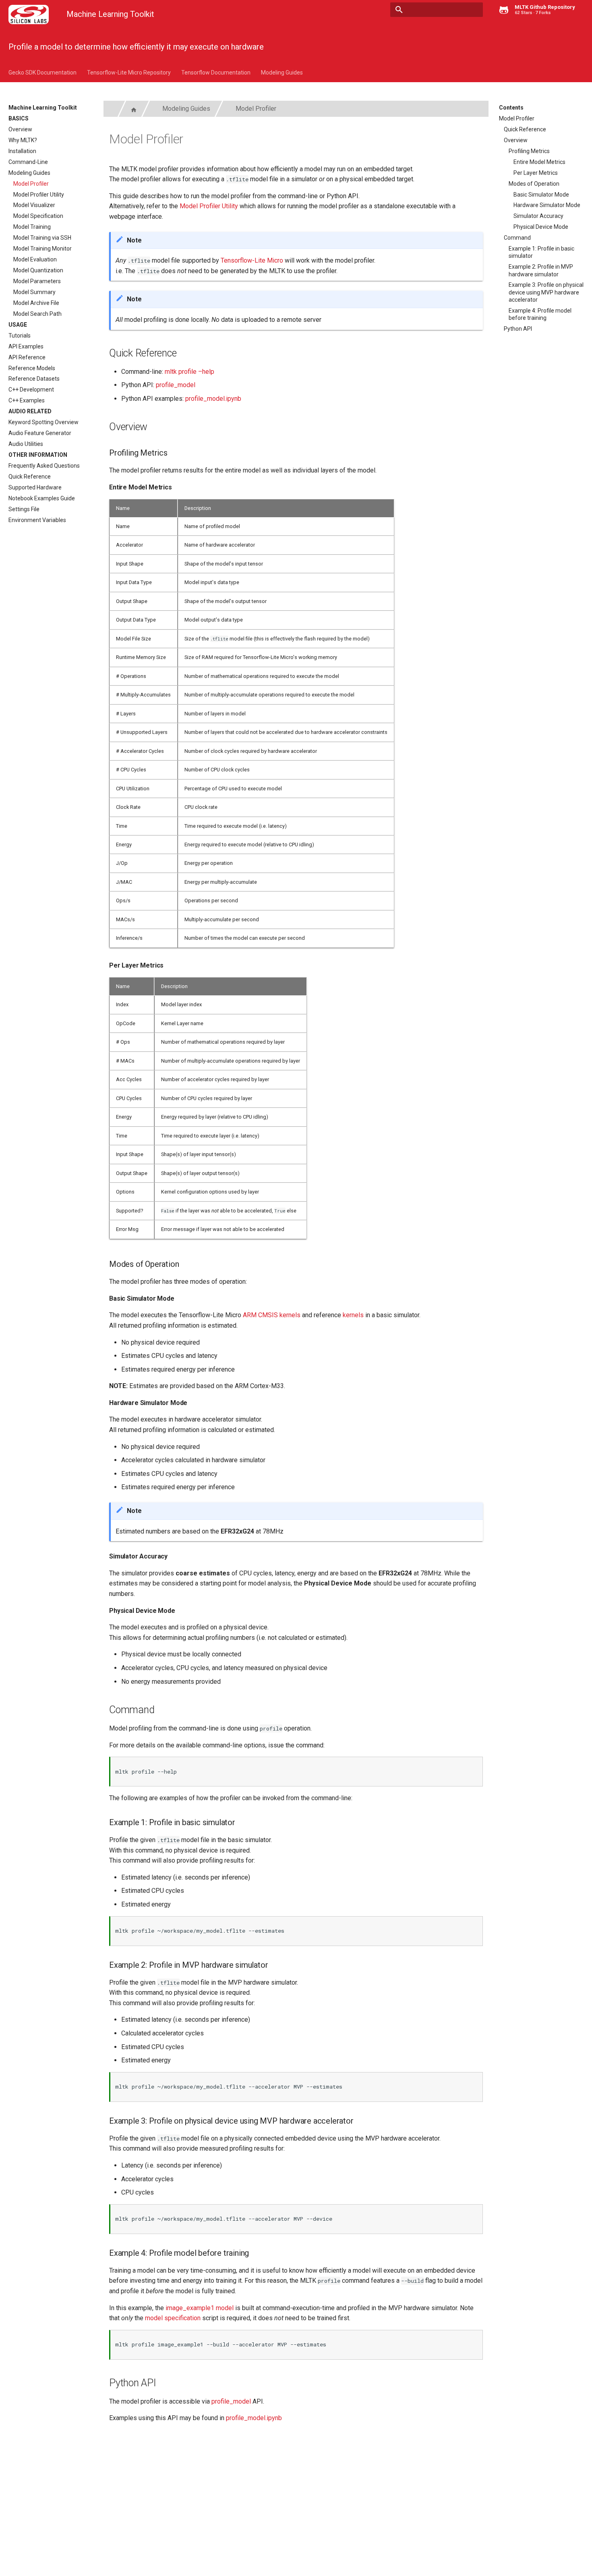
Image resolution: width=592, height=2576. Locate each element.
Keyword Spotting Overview (43, 422)
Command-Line (28, 162)
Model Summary (34, 292)
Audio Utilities (26, 444)
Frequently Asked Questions (44, 466)
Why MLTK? (23, 140)
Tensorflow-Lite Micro (252, 260)
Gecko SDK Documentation (42, 73)
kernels (353, 1315)
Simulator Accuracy (538, 216)
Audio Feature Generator (40, 433)
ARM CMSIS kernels (272, 1315)
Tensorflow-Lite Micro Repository (129, 73)
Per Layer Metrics (536, 173)
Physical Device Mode (541, 227)
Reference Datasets (34, 379)
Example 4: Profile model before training (540, 314)
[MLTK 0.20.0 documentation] (29, 15)
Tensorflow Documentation (216, 73)
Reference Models (32, 368)
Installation (22, 151)
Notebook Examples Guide (42, 498)
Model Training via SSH (42, 238)
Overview (20, 129)
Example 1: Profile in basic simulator (541, 252)
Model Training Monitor (42, 249)
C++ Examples (27, 400)
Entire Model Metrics (539, 162)
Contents (511, 108)
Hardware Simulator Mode (547, 205)
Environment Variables (37, 520)
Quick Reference (30, 477)
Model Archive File (36, 303)
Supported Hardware (35, 487)
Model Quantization (38, 270)
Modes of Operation (534, 184)
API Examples (26, 346)
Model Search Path (37, 314)
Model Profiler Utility (39, 195)
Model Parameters (37, 281)
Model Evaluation (35, 259)
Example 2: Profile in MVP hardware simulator (541, 270)
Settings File (24, 509)
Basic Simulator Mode (541, 195)
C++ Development (31, 390)
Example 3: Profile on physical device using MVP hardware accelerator (546, 292)
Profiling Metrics (529, 151)
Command (517, 238)
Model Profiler (31, 184)
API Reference (27, 357)
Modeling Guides (282, 73)
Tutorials (20, 336)
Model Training (32, 227)
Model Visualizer (34, 205)
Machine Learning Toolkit (43, 108)
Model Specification (38, 216)
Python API (518, 329)
